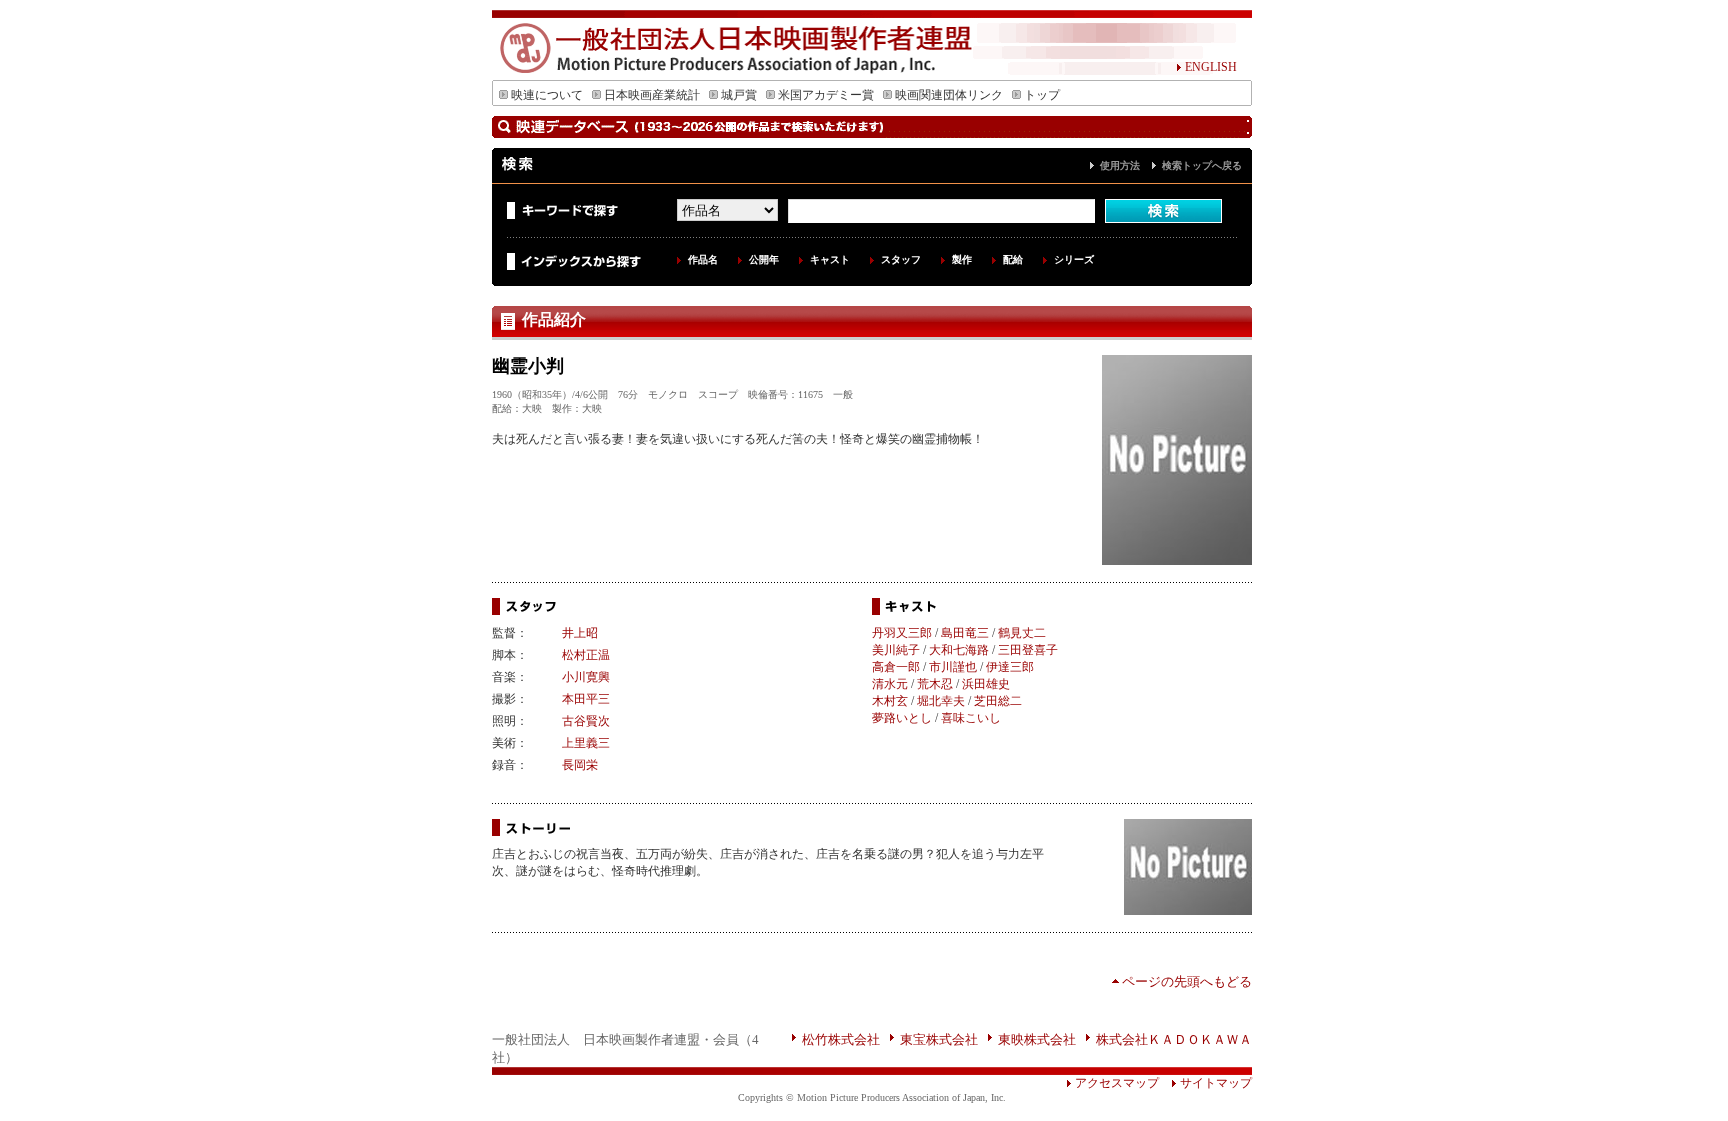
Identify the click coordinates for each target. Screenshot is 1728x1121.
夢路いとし (902, 718)
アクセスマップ (1117, 1083)
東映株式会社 (1037, 1039)
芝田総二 (998, 701)
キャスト (830, 259)
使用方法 (1120, 165)
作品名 (703, 259)
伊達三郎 (1010, 667)
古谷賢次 (586, 721)
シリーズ (1074, 259)
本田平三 (586, 699)
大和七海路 (959, 650)
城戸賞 (739, 95)
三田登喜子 (1028, 650)
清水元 (890, 684)
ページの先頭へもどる (1187, 981)
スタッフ (901, 259)
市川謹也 (953, 667)
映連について (547, 95)
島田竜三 (965, 633)
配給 (1013, 259)
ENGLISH (1211, 67)
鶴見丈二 (1022, 633)
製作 (962, 259)
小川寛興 (586, 677)
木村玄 (890, 701)
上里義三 (586, 743)
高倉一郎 (896, 667)
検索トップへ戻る (1202, 165)
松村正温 (586, 655)
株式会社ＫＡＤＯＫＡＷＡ (1174, 1039)
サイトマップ (1216, 1083)
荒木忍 (935, 684)
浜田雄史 (986, 684)
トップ (1042, 95)
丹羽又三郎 (902, 633)
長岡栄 (580, 765)
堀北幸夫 (941, 701)
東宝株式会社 (939, 1039)
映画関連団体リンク (949, 95)
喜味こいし (971, 718)
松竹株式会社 (841, 1039)
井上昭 (580, 633)
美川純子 (896, 650)
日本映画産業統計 (652, 95)
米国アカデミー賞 (826, 95)
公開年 (764, 259)
